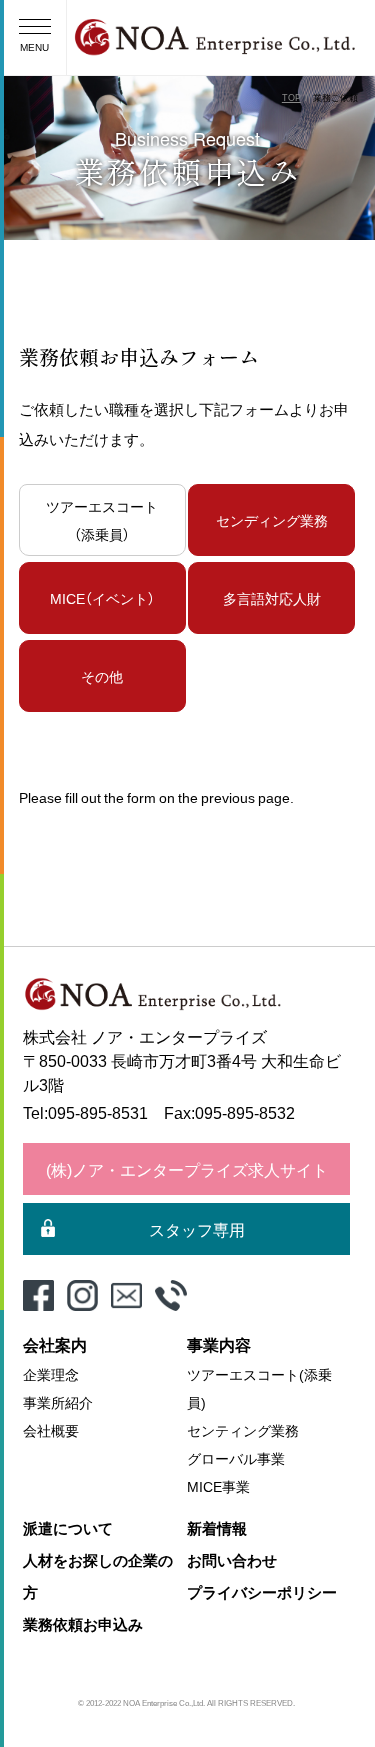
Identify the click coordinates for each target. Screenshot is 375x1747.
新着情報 (217, 1528)
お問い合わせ (232, 1560)
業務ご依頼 (335, 97)
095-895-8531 (98, 1112)
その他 (102, 676)
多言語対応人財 (272, 598)
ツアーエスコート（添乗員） (102, 520)
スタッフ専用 (197, 1229)
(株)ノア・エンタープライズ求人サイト (187, 1169)
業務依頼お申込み (83, 1624)
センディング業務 (272, 520)
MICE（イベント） (102, 598)
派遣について (68, 1528)
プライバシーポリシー (262, 1592)
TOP (291, 97)
